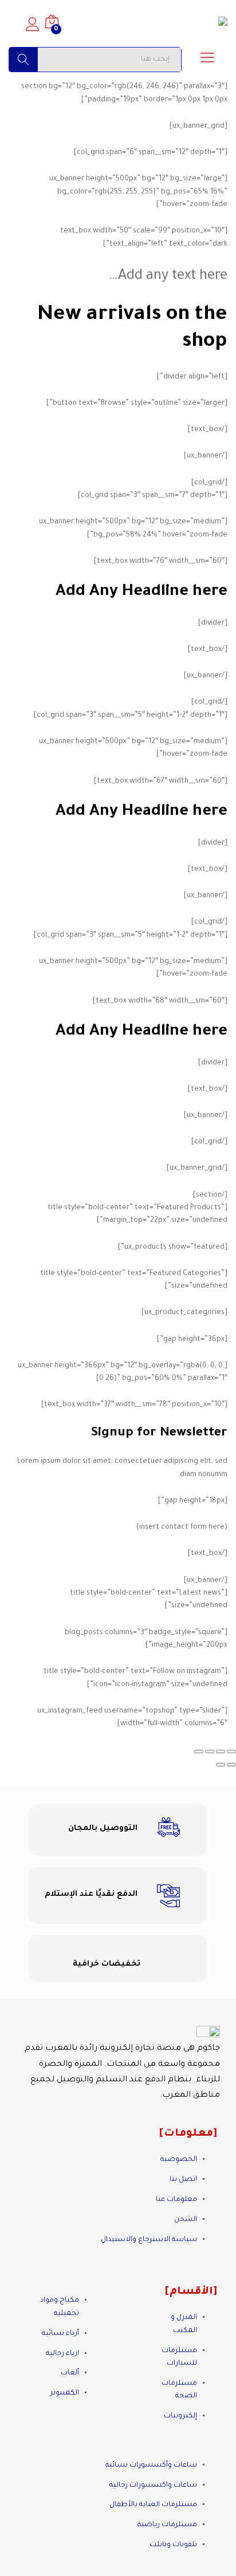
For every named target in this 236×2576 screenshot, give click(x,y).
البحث (23, 60)
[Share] (221, 1751)
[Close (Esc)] (231, 1751)
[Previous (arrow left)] (231, 1765)
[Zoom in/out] (199, 1751)
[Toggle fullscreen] (210, 1751)
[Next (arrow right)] (221, 1765)
